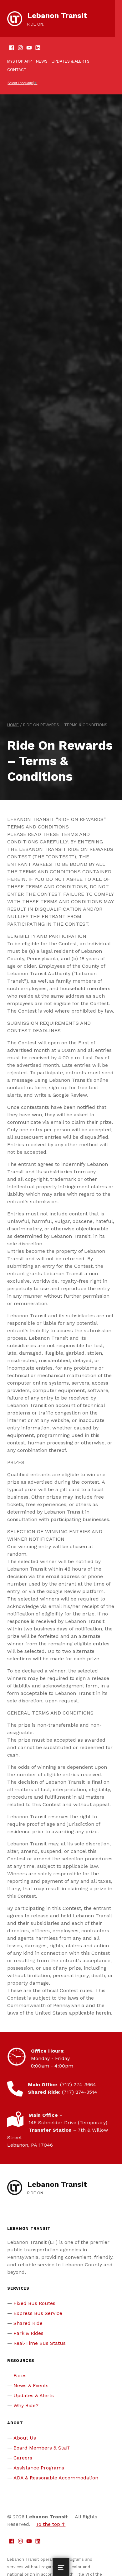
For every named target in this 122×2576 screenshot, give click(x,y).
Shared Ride (28, 2323)
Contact (17, 70)
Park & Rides (28, 2333)
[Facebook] (12, 48)
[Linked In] (38, 48)
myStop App (20, 61)
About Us (25, 2438)
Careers (23, 2458)
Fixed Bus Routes (34, 2303)
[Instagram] (20, 48)
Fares (20, 2376)
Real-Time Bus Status (40, 2343)
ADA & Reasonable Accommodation (56, 2478)
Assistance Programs (39, 2468)
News (42, 61)
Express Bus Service (38, 2313)
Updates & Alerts (71, 61)
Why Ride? (26, 2405)
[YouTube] (29, 48)
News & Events (31, 2385)
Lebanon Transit (57, 16)
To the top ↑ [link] (51, 2524)
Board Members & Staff (42, 2448)
